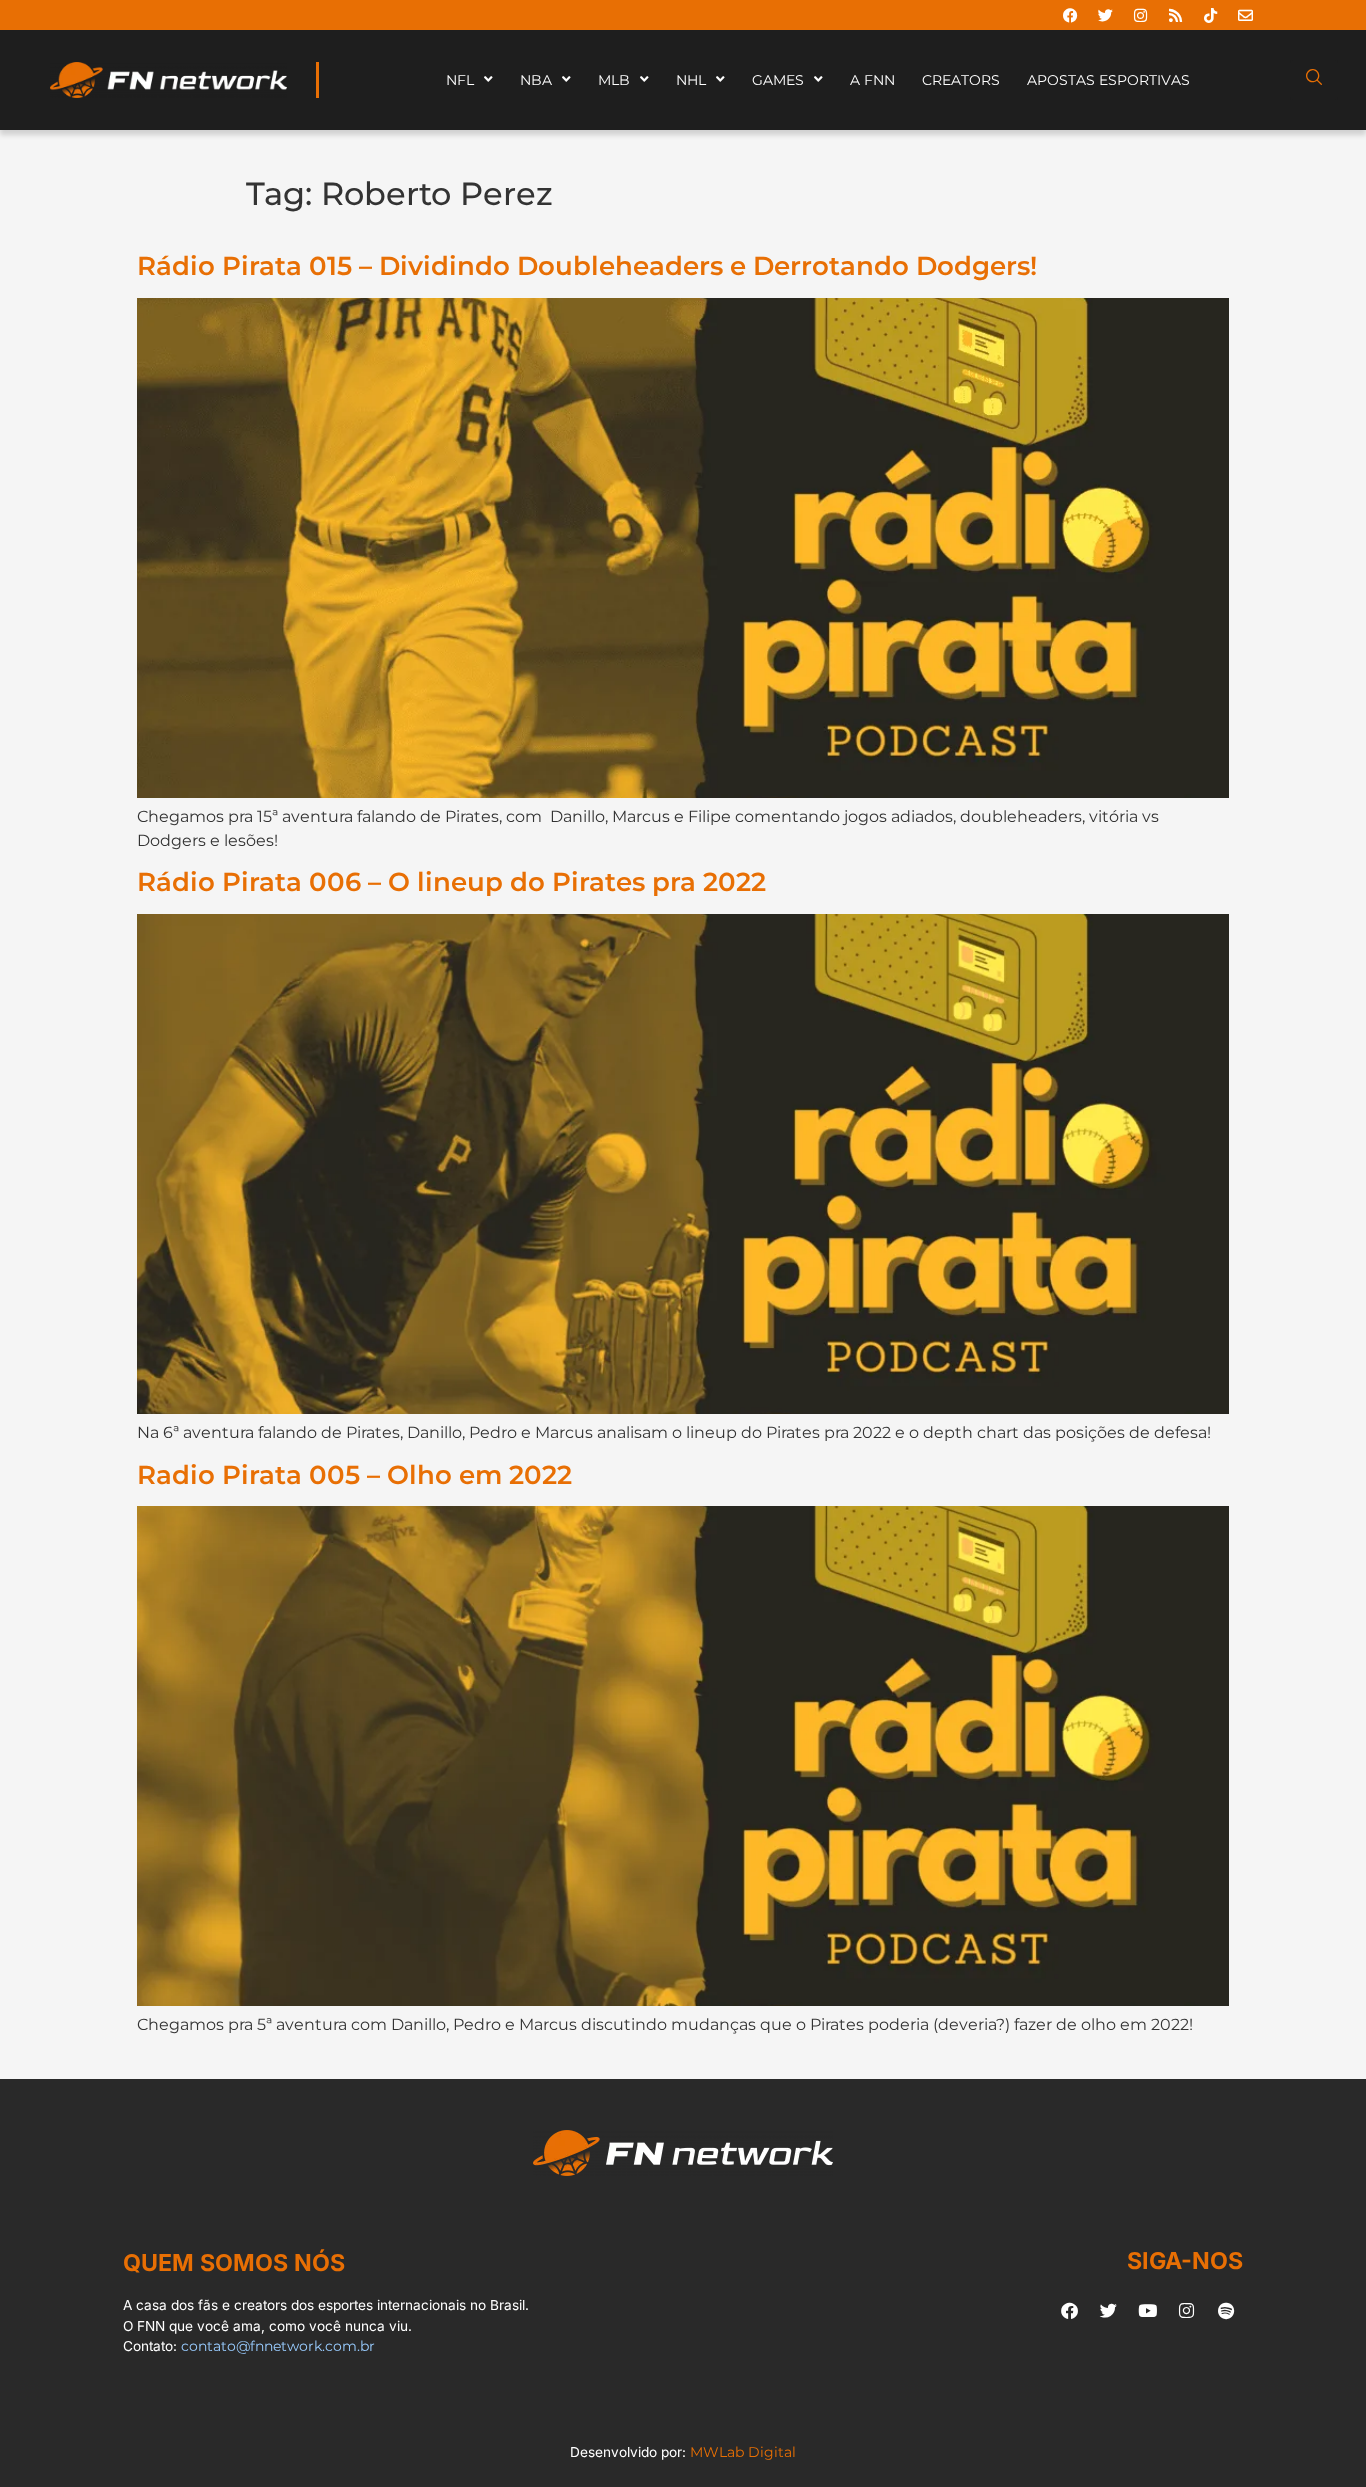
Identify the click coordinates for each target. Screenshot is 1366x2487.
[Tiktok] (1210, 15)
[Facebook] (1070, 15)
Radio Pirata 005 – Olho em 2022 (354, 1474)
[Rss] (1175, 15)
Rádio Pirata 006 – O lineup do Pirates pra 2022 (451, 881)
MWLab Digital (743, 2452)
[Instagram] (1140, 15)
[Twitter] (1105, 15)
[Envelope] (1245, 15)
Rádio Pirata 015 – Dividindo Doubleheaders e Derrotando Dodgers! (587, 265)
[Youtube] (1148, 2310)
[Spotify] (1226, 2310)
